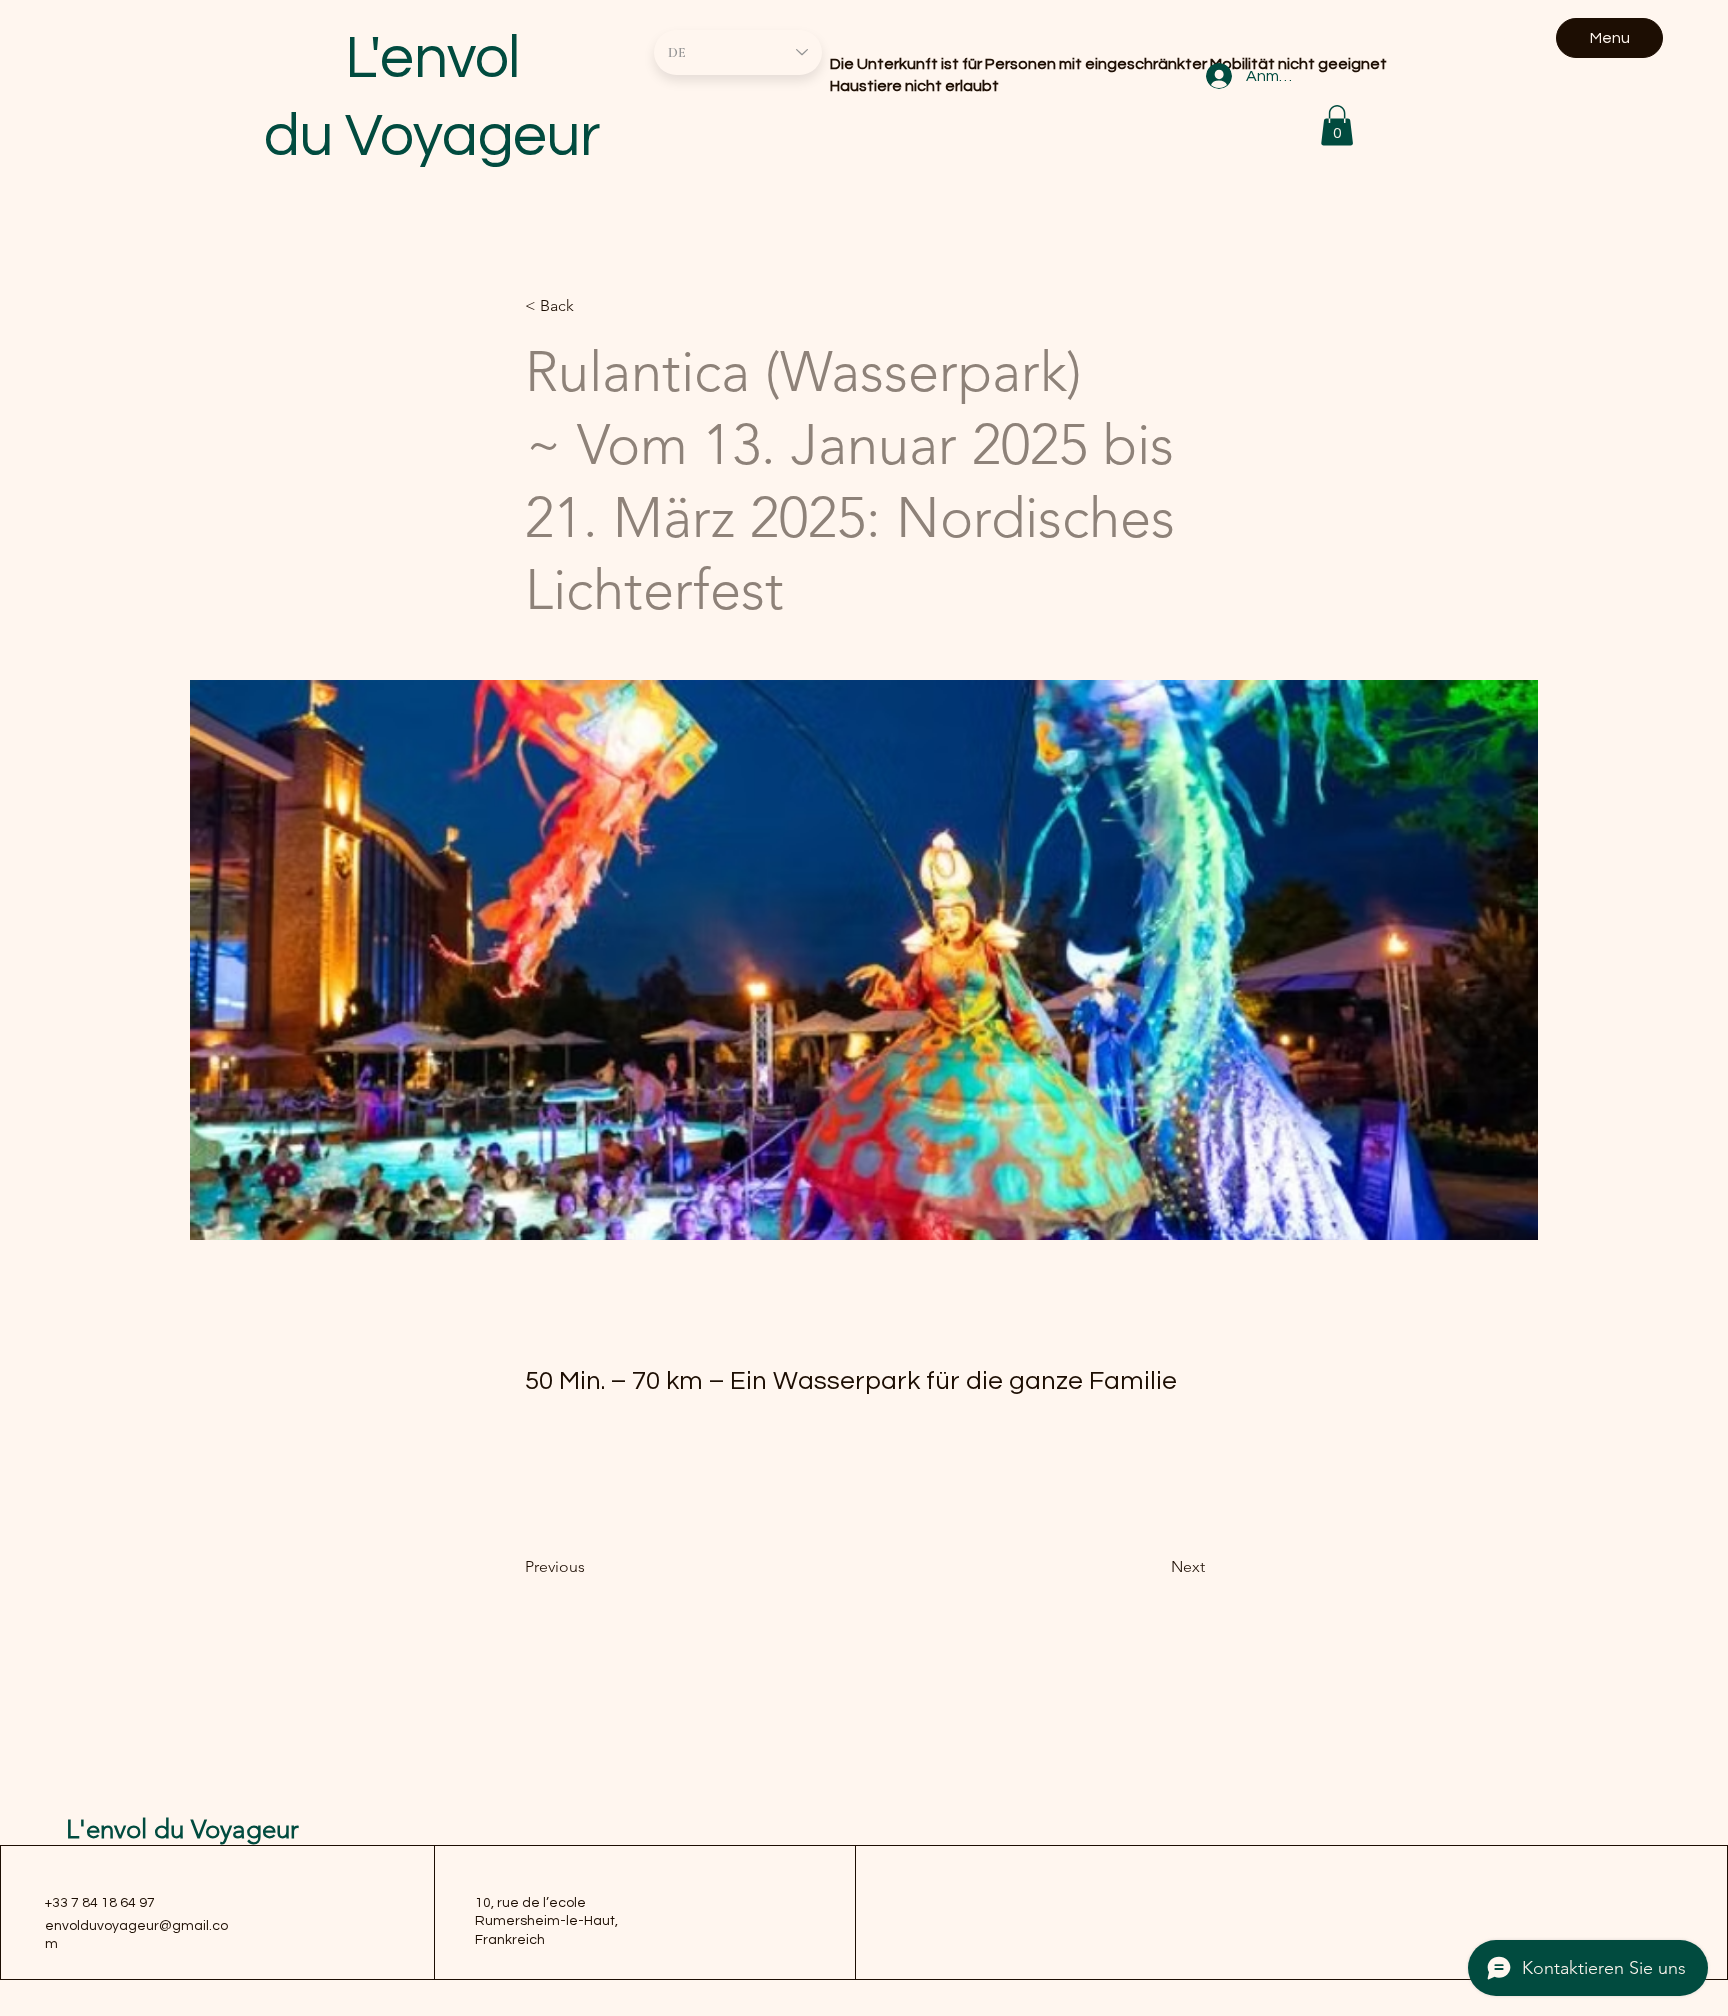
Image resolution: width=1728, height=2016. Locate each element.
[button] (1337, 125)
